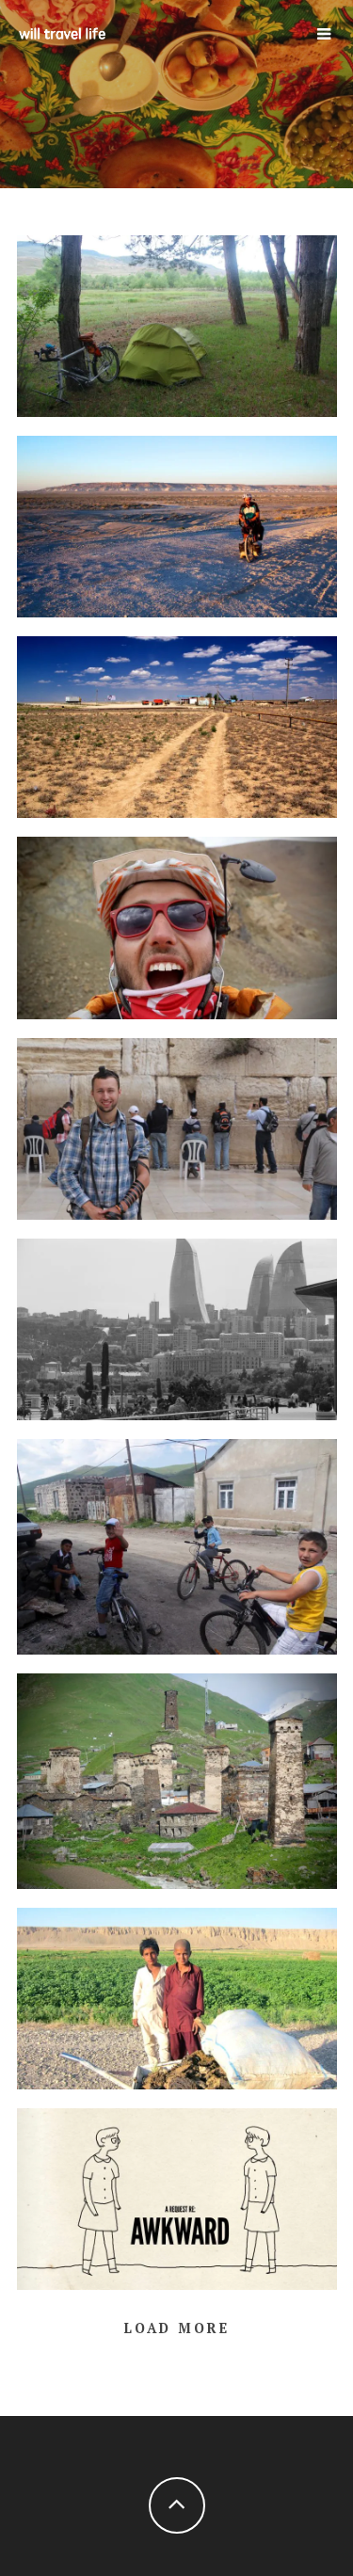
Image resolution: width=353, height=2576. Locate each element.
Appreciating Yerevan (177, 1542)
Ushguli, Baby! (176, 1776)
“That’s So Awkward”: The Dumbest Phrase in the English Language (177, 2193)
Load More (177, 2328)
